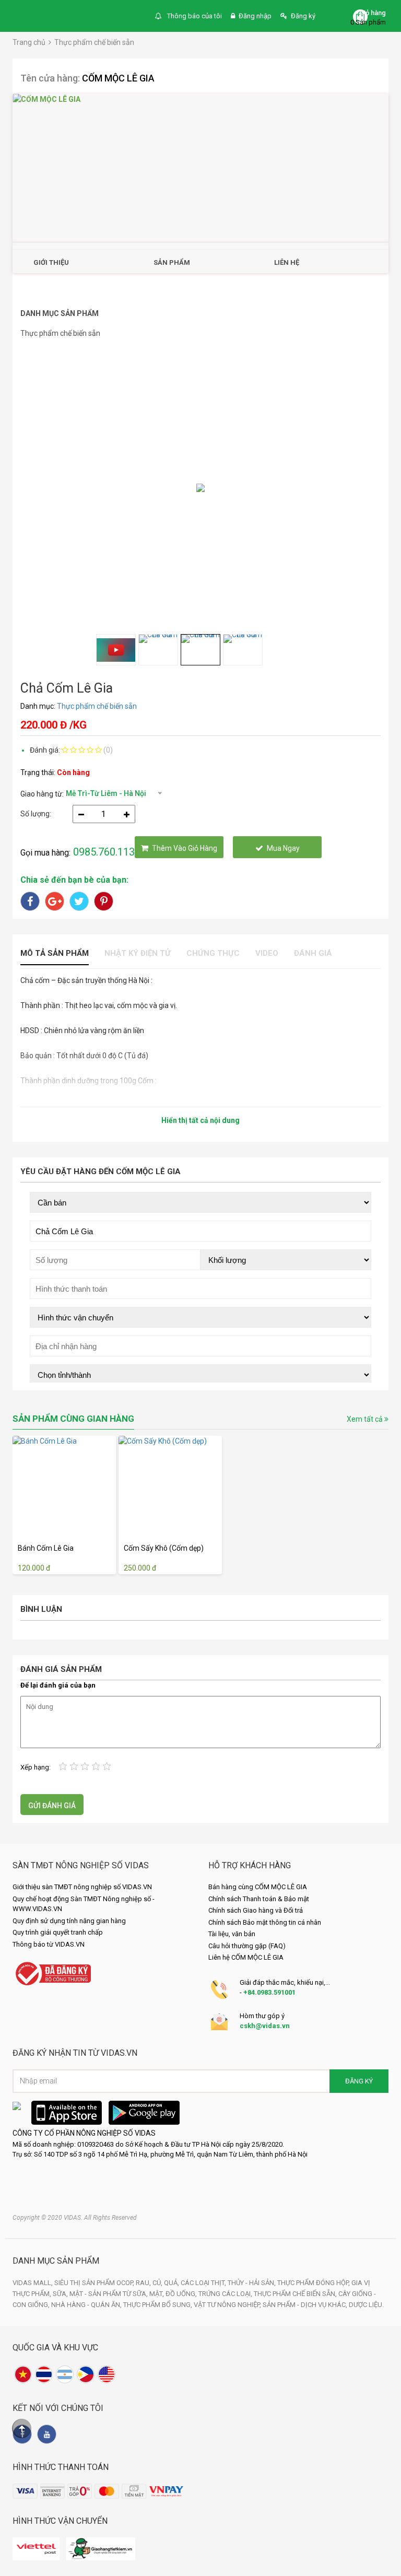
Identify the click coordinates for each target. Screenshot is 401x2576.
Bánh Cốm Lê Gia (46, 1548)
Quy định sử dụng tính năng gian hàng (69, 1921)
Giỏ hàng (373, 13)
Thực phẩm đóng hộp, (314, 2283)
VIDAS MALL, (33, 2283)
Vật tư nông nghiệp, (228, 2305)
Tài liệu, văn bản (232, 1934)
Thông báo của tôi (194, 16)
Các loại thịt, (204, 2283)
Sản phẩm (172, 262)
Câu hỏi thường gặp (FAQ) (247, 1946)
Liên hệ (287, 262)
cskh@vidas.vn (265, 2026)
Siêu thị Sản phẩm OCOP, (95, 2283)
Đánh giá (313, 953)
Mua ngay (283, 848)
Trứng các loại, (226, 2294)
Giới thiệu (51, 262)
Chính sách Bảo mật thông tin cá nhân (265, 1922)
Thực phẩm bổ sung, (158, 2305)
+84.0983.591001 (269, 1992)
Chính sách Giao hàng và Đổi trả (256, 1910)
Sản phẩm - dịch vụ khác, (306, 2305)
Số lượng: (36, 814)
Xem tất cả (365, 1419)
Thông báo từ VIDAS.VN (49, 1944)
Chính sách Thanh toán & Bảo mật (259, 1899)
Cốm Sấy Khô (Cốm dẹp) (164, 1548)
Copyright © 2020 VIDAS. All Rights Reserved (75, 2218)
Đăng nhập (255, 16)
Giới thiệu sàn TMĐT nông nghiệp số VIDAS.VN (82, 1887)
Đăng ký (303, 16)
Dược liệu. (366, 2305)
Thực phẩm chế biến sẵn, (296, 2294)
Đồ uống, (182, 2294)
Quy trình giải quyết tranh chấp (58, 1932)
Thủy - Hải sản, (252, 2283)
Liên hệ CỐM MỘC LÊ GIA (246, 1957)
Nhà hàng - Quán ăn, (87, 2305)
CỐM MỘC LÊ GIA (118, 78)
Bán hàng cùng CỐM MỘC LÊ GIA (258, 1887)
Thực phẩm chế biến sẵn (94, 42)
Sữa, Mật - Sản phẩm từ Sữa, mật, (109, 2294)
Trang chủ (29, 42)
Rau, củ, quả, (158, 2283)
